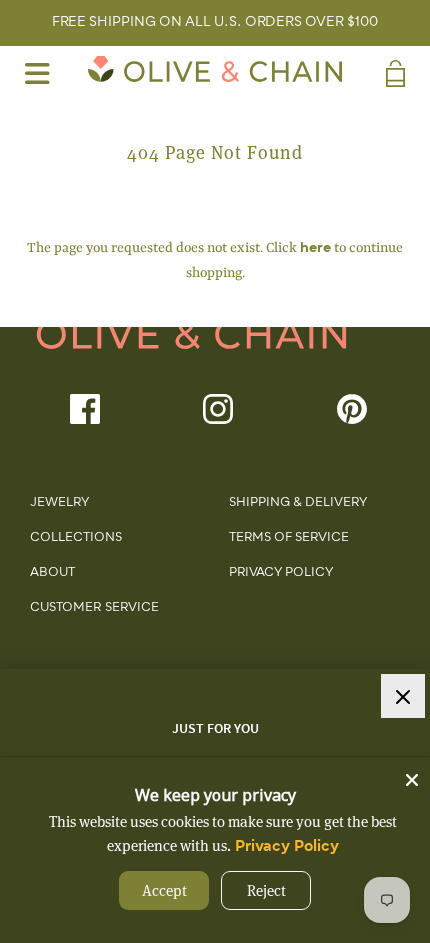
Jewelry (59, 503)
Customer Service (94, 608)
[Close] (412, 775)
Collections (76, 538)
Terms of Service (289, 538)
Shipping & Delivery (298, 503)
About (52, 573)
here (315, 248)
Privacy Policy (281, 573)
